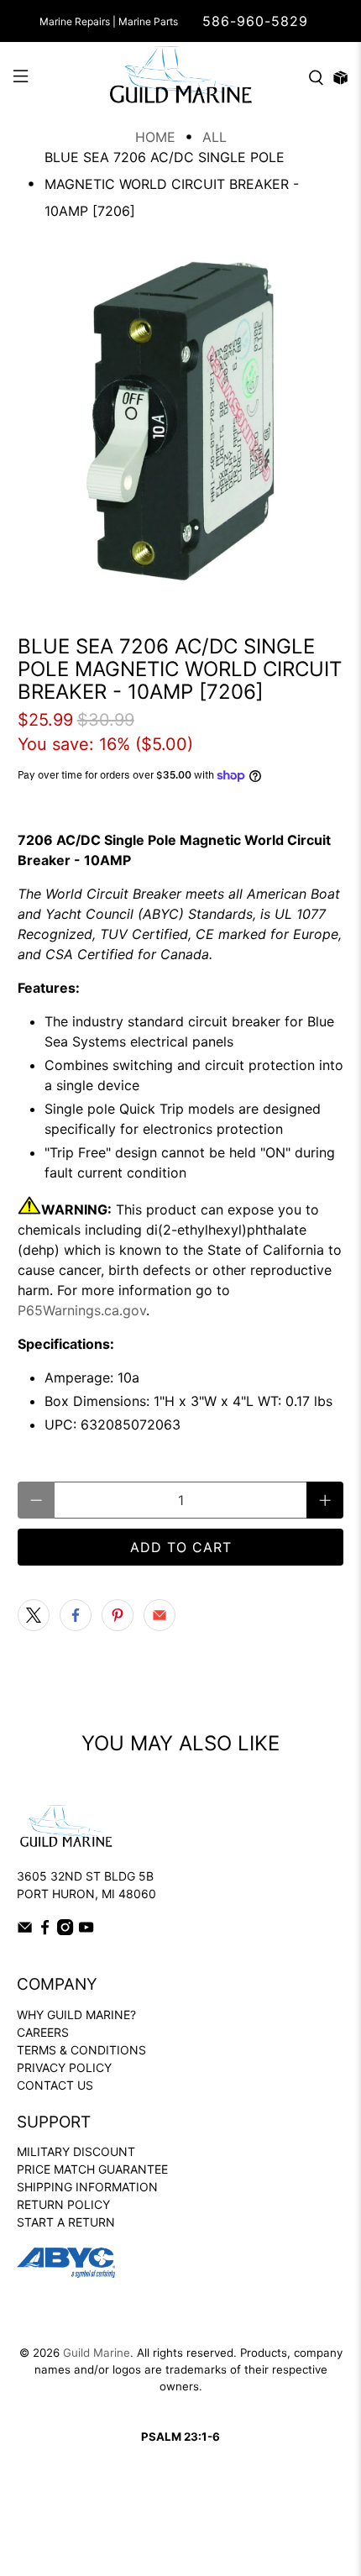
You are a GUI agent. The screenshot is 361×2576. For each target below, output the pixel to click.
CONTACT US (55, 2085)
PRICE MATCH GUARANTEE (92, 2169)
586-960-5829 (255, 21)
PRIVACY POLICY (64, 2067)
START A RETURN (66, 2222)
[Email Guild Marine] (25, 1931)
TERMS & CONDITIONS (81, 2050)
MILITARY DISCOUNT (76, 2151)
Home (155, 137)
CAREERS (43, 2032)
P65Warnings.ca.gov (82, 1310)
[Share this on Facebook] (76, 1615)
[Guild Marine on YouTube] (86, 1931)
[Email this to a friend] (160, 1615)
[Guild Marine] (181, 78)
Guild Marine (97, 2353)
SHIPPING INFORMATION (87, 2187)
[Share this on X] (34, 1615)
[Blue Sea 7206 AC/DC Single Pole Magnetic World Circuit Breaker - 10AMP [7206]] (181, 421)
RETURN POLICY (63, 2204)
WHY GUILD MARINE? (76, 2015)
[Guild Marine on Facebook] (45, 1931)
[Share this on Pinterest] (118, 1615)
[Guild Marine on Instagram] (65, 1931)
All (215, 137)
